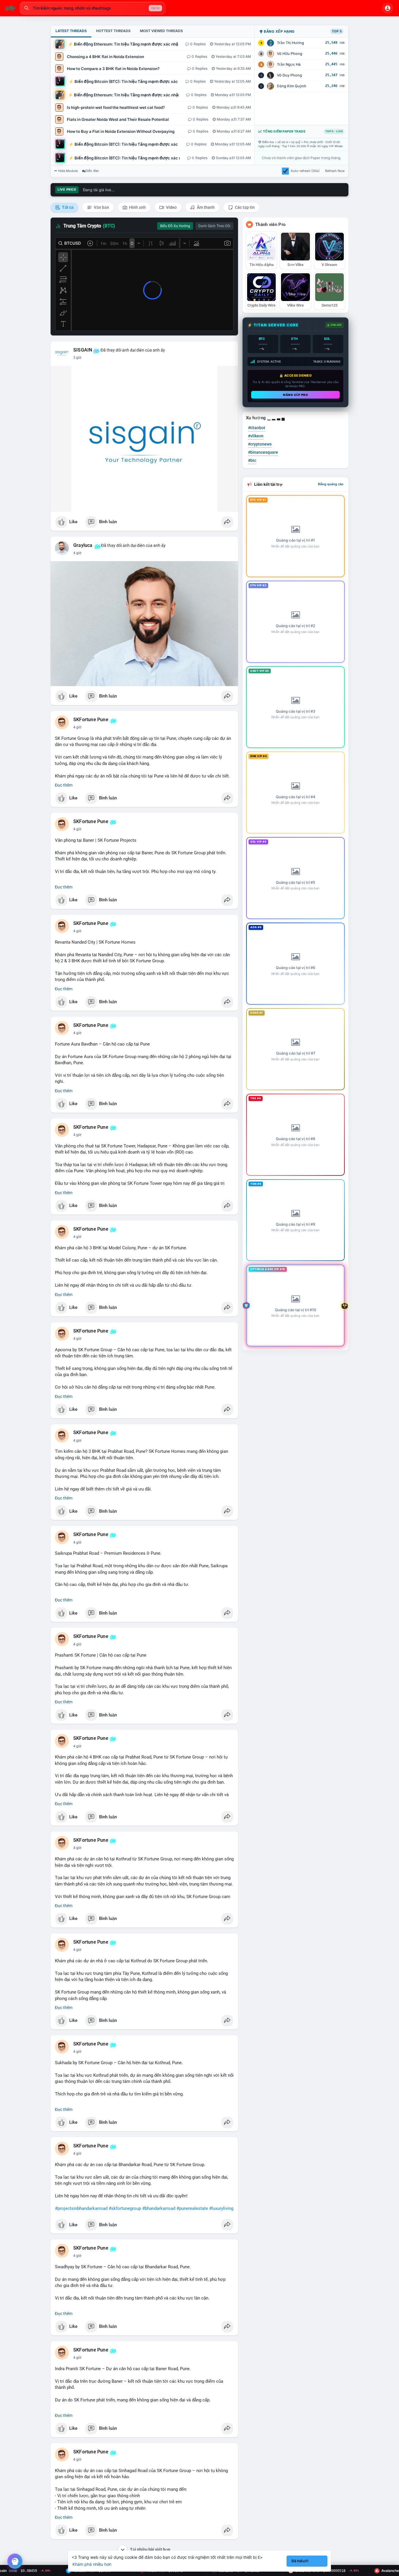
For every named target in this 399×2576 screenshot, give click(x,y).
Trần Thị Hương (290, 43)
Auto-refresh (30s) (305, 171)
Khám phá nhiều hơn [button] (92, 2564)
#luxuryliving (221, 2208)
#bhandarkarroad (159, 2208)
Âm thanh (205, 207)
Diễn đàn (92, 171)
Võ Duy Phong (289, 75)
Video (171, 207)
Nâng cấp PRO (295, 395)
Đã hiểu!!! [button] (300, 2561)
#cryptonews (260, 444)
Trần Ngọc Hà (289, 64)
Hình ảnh (137, 207)
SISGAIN (83, 350)
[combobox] (93, 8)
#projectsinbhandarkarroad (81, 2208)
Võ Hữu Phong (290, 54)
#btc (252, 460)
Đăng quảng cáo (331, 484)
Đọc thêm (64, 785)
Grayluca (83, 545)
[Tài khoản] (388, 8)
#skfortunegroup (125, 2208)
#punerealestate (192, 2208)
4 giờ (77, 553)
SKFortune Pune (91, 720)
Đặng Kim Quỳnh (292, 86)
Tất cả (67, 207)
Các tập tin (244, 207)
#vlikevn (256, 436)
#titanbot (257, 428)
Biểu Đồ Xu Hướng (175, 226)
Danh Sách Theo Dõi (214, 226)
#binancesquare (263, 452)
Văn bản (101, 207)
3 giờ (77, 358)
